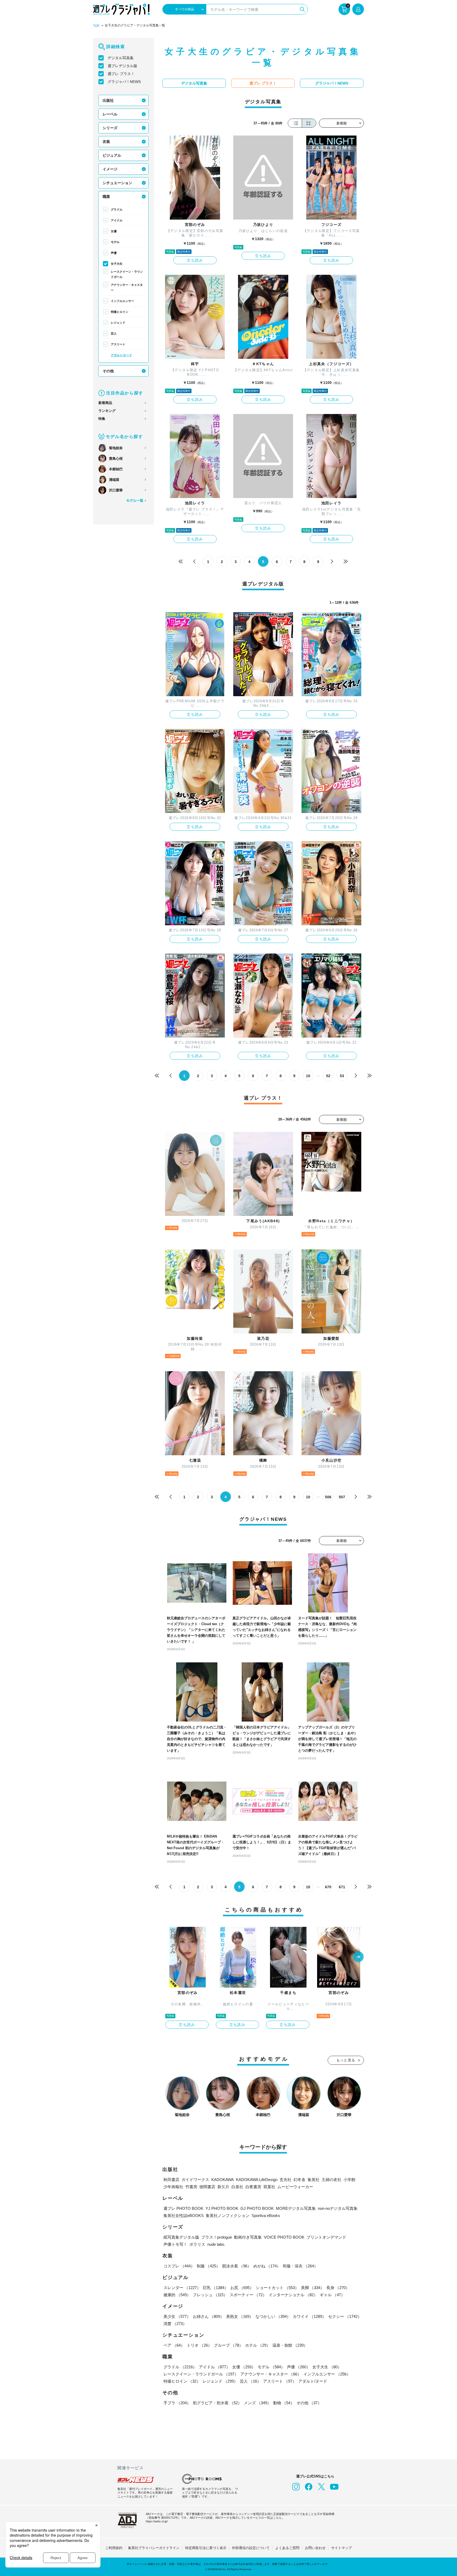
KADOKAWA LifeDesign (257, 2180)
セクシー (345, 2316)
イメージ (110, 169)
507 (342, 1497)
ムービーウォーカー (295, 2187)
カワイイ (309, 2316)
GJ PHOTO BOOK (257, 2208)
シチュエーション (117, 183)
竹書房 (191, 2187)
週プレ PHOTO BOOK (183, 2208)
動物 (284, 2403)
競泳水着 (237, 2266)
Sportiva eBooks (266, 2215)
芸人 (114, 333)
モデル (115, 242)
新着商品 (105, 403)
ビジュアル (112, 155)
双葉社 (269, 2187)
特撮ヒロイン (120, 312)
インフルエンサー (122, 301)
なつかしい (273, 2316)
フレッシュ (210, 2295)
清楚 (175, 2324)
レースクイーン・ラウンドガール (127, 274)
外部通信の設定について (251, 2548)
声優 (114, 253)
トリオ (199, 2345)
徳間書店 (207, 2187)
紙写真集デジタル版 (181, 2237)
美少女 (177, 2316)
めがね (267, 2266)
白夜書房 (253, 2187)
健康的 (177, 2295)
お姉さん (208, 2316)
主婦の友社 (332, 2180)
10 (308, 1076)
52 (328, 1076)
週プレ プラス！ (121, 74)
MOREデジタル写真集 (296, 2208)
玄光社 (285, 2180)
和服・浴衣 (300, 2266)
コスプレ (179, 2266)
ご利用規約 (114, 2548)
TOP (96, 26)
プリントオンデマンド (326, 2237)
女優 (114, 231)
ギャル (332, 2295)
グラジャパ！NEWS (124, 82)
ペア (174, 2345)
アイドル (117, 220)
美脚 (313, 2288)
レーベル (110, 114)
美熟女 (240, 2316)
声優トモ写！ (175, 2244)
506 (328, 1497)
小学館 (349, 2180)
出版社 (108, 100)
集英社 (314, 2180)
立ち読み (195, 260)
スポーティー (248, 2295)
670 (328, 1887)
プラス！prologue (217, 2237)
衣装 (106, 142)
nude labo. (216, 2244)
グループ (229, 2345)
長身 (338, 2288)
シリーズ (110, 128)
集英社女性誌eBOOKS (184, 2215)
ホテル (258, 2345)
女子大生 (117, 264)
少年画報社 (173, 2187)
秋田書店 (171, 2180)
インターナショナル (293, 2295)
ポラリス (197, 2244)
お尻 (242, 2288)
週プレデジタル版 (122, 66)
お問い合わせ (315, 2548)
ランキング (107, 411)
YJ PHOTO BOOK (222, 2208)
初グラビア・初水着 (217, 2403)
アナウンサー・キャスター (127, 287)
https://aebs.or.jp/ (157, 2521)
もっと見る (346, 2060)
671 (342, 1887)
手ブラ (177, 2403)
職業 (106, 197)
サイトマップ (341, 2548)
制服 (208, 2266)
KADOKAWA (223, 2180)
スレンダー (182, 2288)
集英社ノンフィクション (228, 2215)
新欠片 (223, 2187)
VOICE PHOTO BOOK (284, 2237)
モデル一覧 (135, 501)
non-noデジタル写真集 (338, 2208)
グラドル (117, 210)
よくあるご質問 (287, 2548)
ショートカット (277, 2288)
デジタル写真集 (121, 58)
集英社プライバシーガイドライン (154, 2548)
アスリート (118, 344)
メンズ (257, 2403)
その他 (108, 371)
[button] (358, 1957)
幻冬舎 (300, 2180)
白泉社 (237, 2187)
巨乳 (216, 2288)
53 (342, 1076)
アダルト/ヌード (121, 355)
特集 (102, 419)
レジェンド (118, 323)
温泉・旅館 (290, 2345)
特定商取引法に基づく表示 (206, 2548)
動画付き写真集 (248, 2237)
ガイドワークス (195, 2180)
